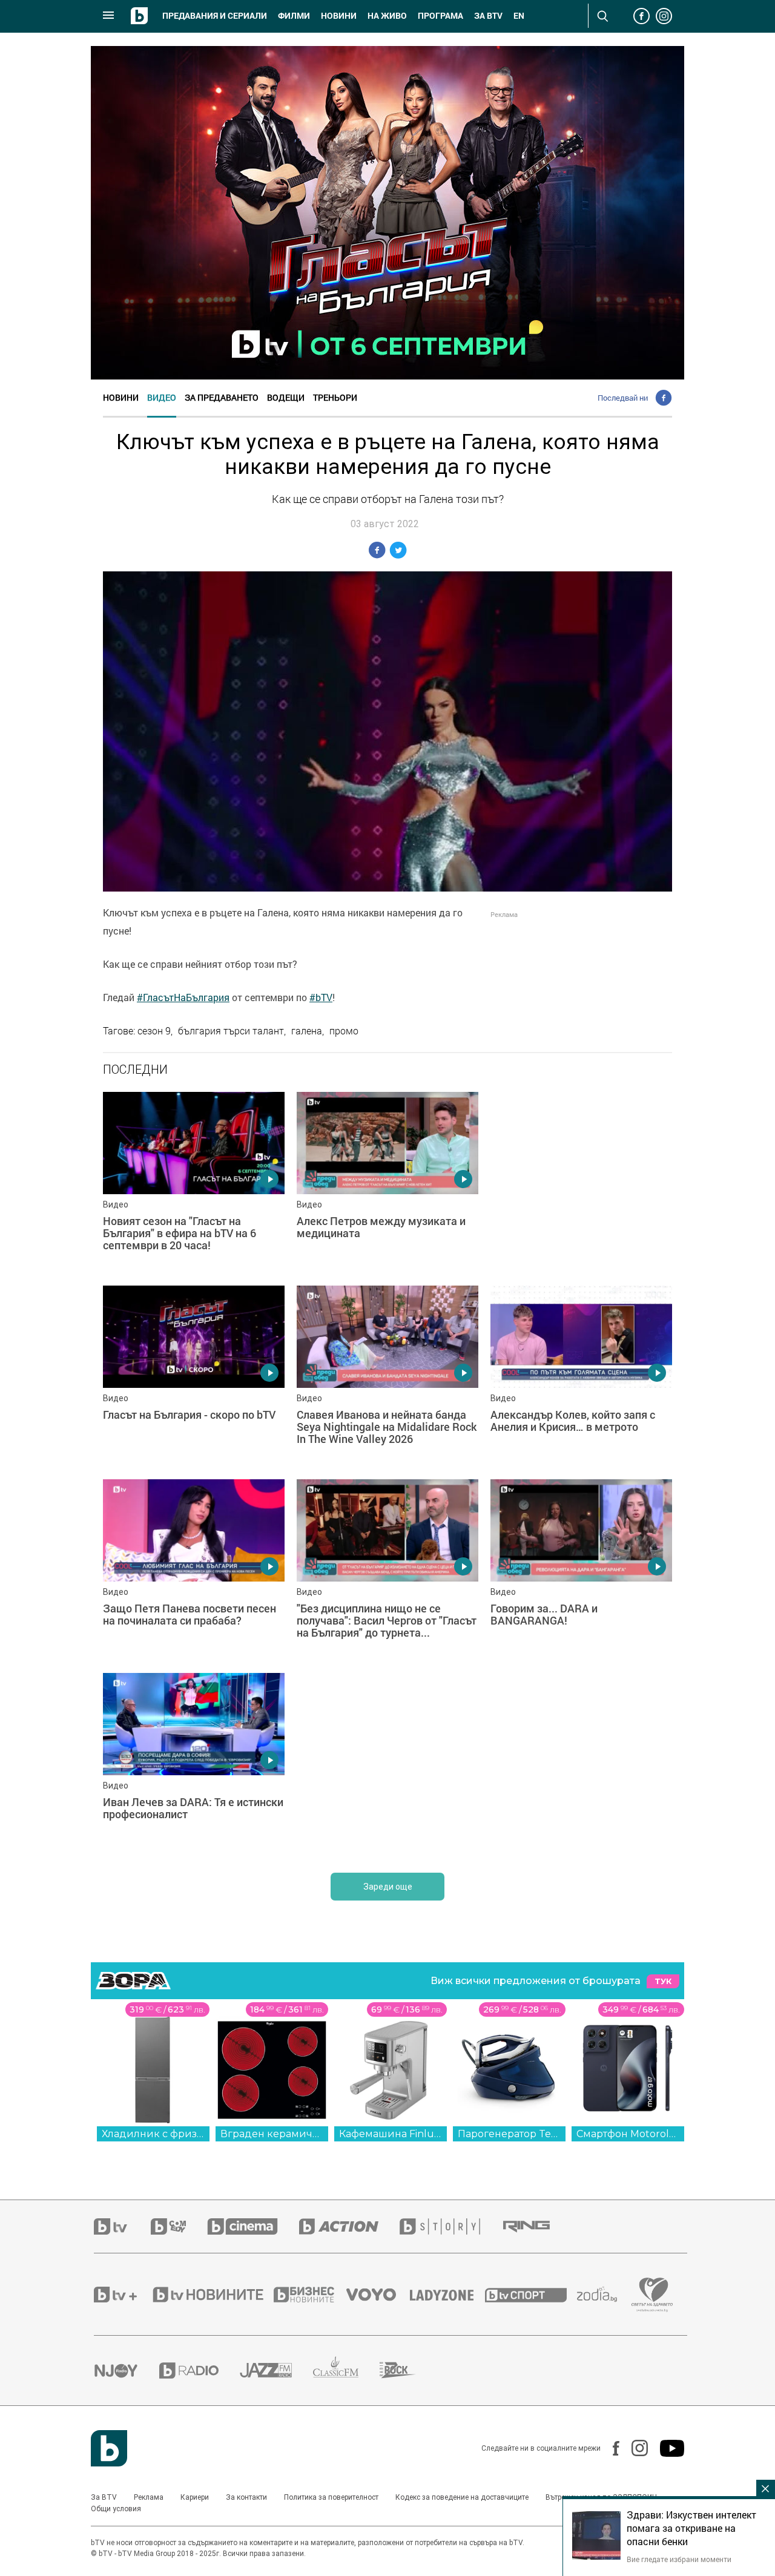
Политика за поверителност (331, 2497)
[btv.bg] (122, 2226)
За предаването (222, 397)
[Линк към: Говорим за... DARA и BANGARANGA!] (581, 1570)
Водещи (286, 397)
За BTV (104, 2497)
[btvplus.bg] (122, 2295)
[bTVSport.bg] (531, 2295)
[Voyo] (378, 2295)
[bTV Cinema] (253, 2226)
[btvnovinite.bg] (212, 2295)
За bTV (488, 16)
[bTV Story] (450, 2226)
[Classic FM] (346, 2371)
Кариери (195, 2497)
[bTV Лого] (109, 2448)
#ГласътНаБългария (183, 997)
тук (663, 1981)
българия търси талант (231, 1031)
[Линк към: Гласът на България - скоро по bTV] (194, 1376)
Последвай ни (623, 398)
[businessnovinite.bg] (310, 2295)
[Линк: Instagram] (634, 2448)
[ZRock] (408, 2370)
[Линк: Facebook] (610, 2448)
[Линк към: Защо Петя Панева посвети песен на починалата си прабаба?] (194, 1570)
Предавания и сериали (215, 16)
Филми (294, 16)
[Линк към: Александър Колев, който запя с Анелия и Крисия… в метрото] (581, 1376)
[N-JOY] (127, 2370)
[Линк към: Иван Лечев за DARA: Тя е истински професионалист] (194, 1764)
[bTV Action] (349, 2226)
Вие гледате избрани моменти (679, 2559)
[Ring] (537, 2227)
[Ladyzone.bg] (448, 2295)
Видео (162, 397)
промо (344, 1031)
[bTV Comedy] (179, 2226)
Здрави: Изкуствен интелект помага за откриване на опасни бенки (691, 2528)
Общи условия (116, 2509)
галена (307, 1031)
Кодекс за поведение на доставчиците (462, 2497)
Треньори (335, 397)
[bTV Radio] (200, 2371)
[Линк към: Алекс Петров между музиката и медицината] (387, 1183)
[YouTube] (666, 2448)
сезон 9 (154, 1031)
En (519, 16)
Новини (339, 16)
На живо (387, 16)
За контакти (246, 2497)
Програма (440, 16)
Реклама (149, 2497)
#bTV (321, 997)
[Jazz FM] (276, 2370)
